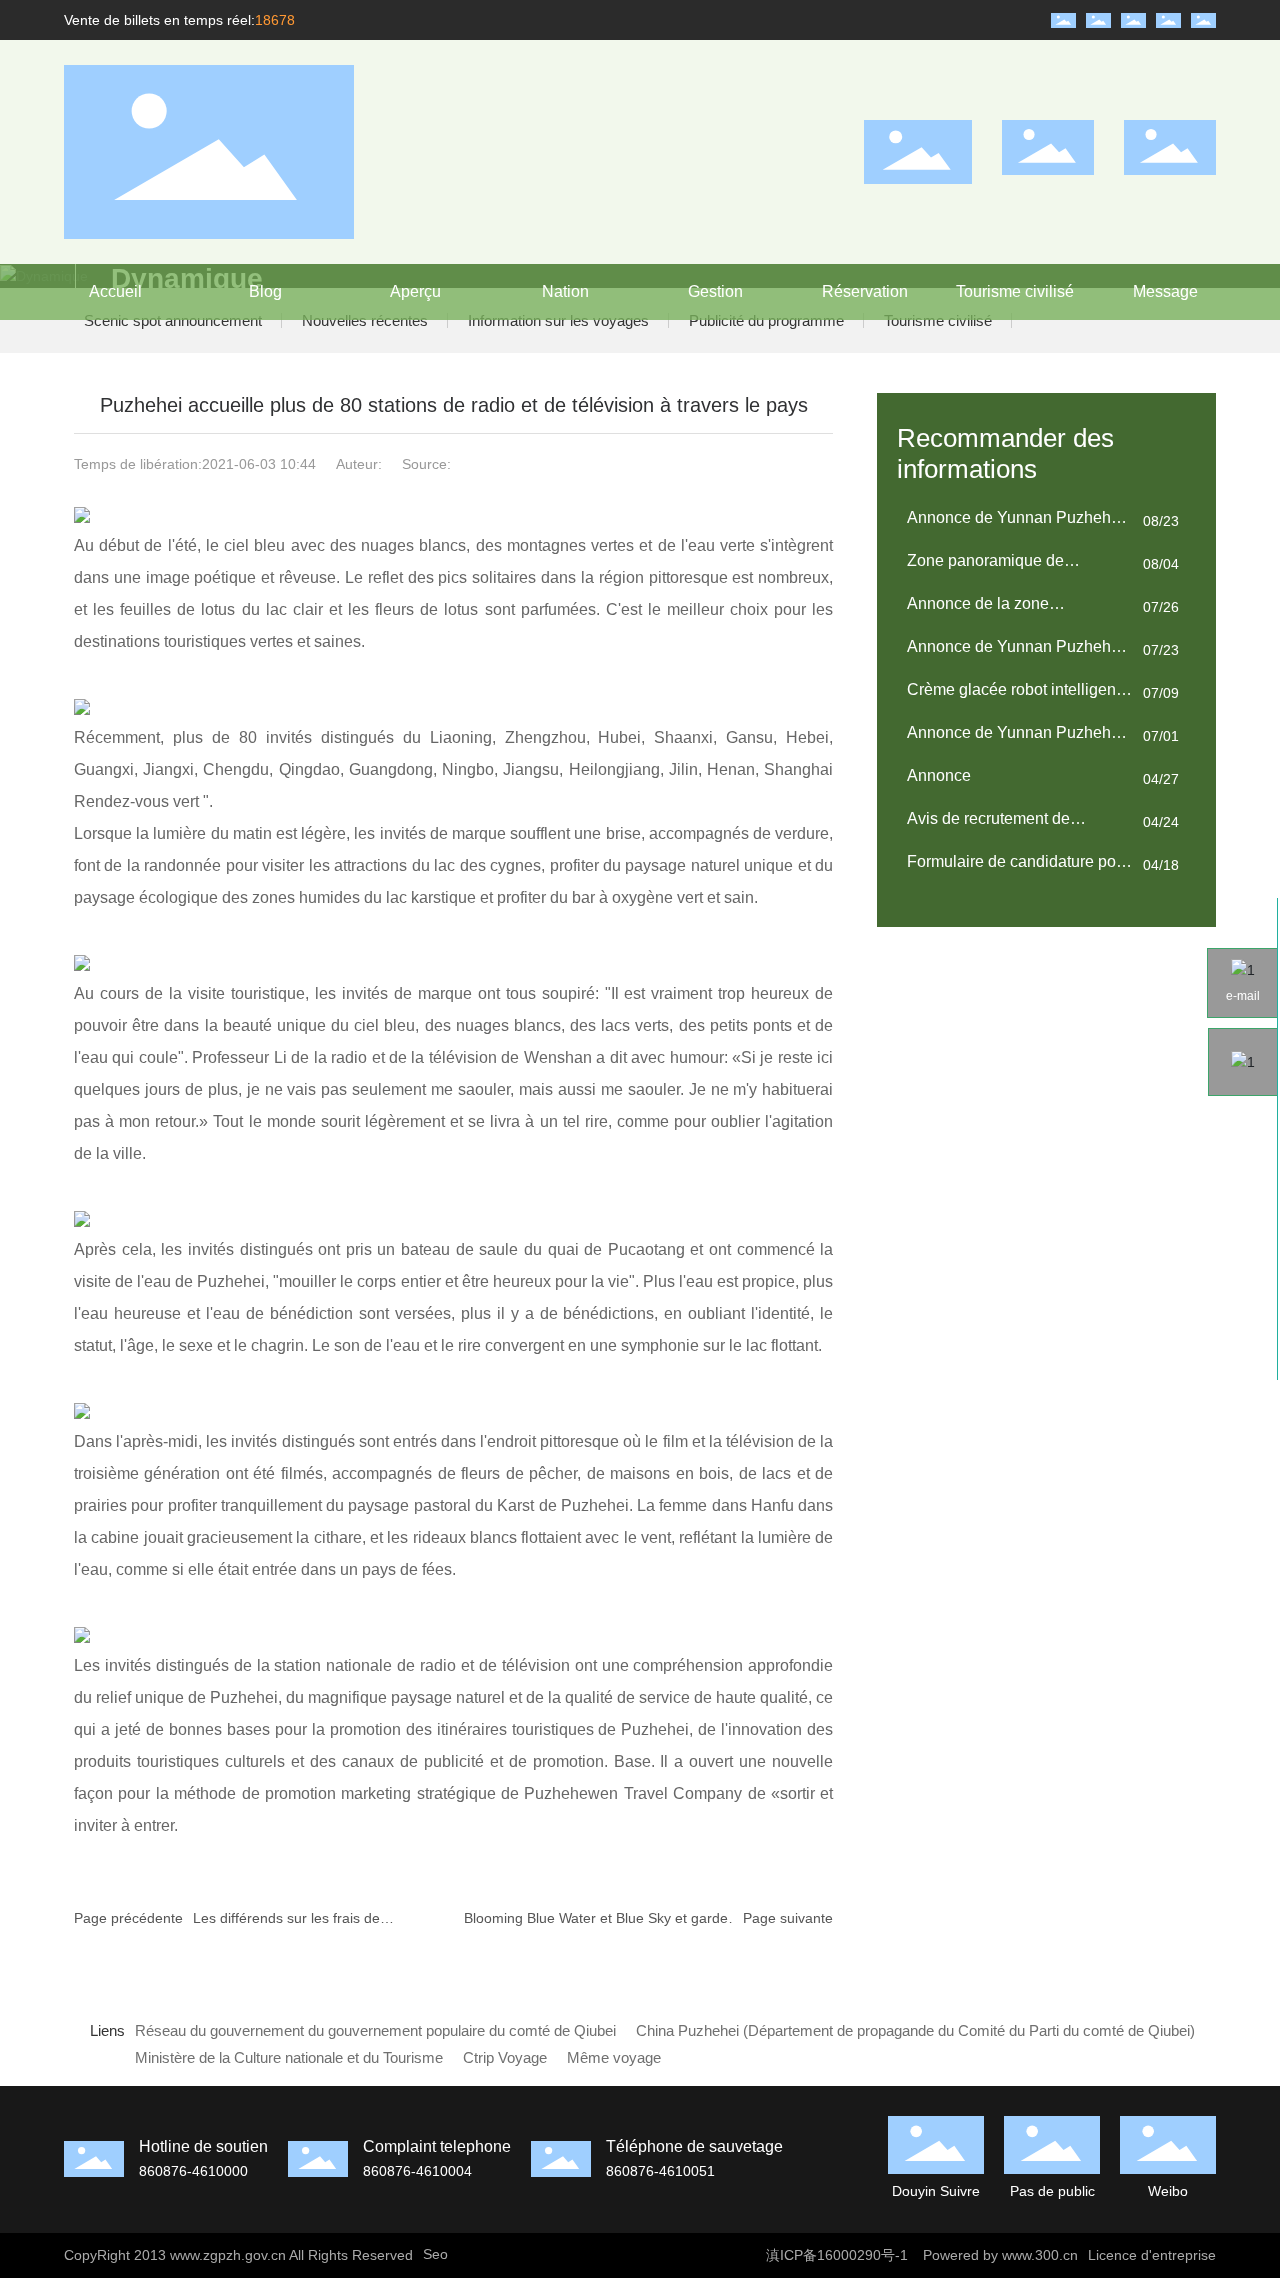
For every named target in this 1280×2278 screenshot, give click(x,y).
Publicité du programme (766, 320)
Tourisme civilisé (938, 320)
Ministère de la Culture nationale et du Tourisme (289, 2057)
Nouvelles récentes (365, 320)
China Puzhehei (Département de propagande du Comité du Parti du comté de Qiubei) (915, 2030)
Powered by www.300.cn (1000, 2255)
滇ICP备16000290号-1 (837, 2255)
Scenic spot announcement (173, 320)
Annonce (939, 775)
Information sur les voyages (558, 320)
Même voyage (614, 2057)
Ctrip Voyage (505, 2057)
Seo (435, 2254)
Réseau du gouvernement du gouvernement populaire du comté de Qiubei (375, 2030)
